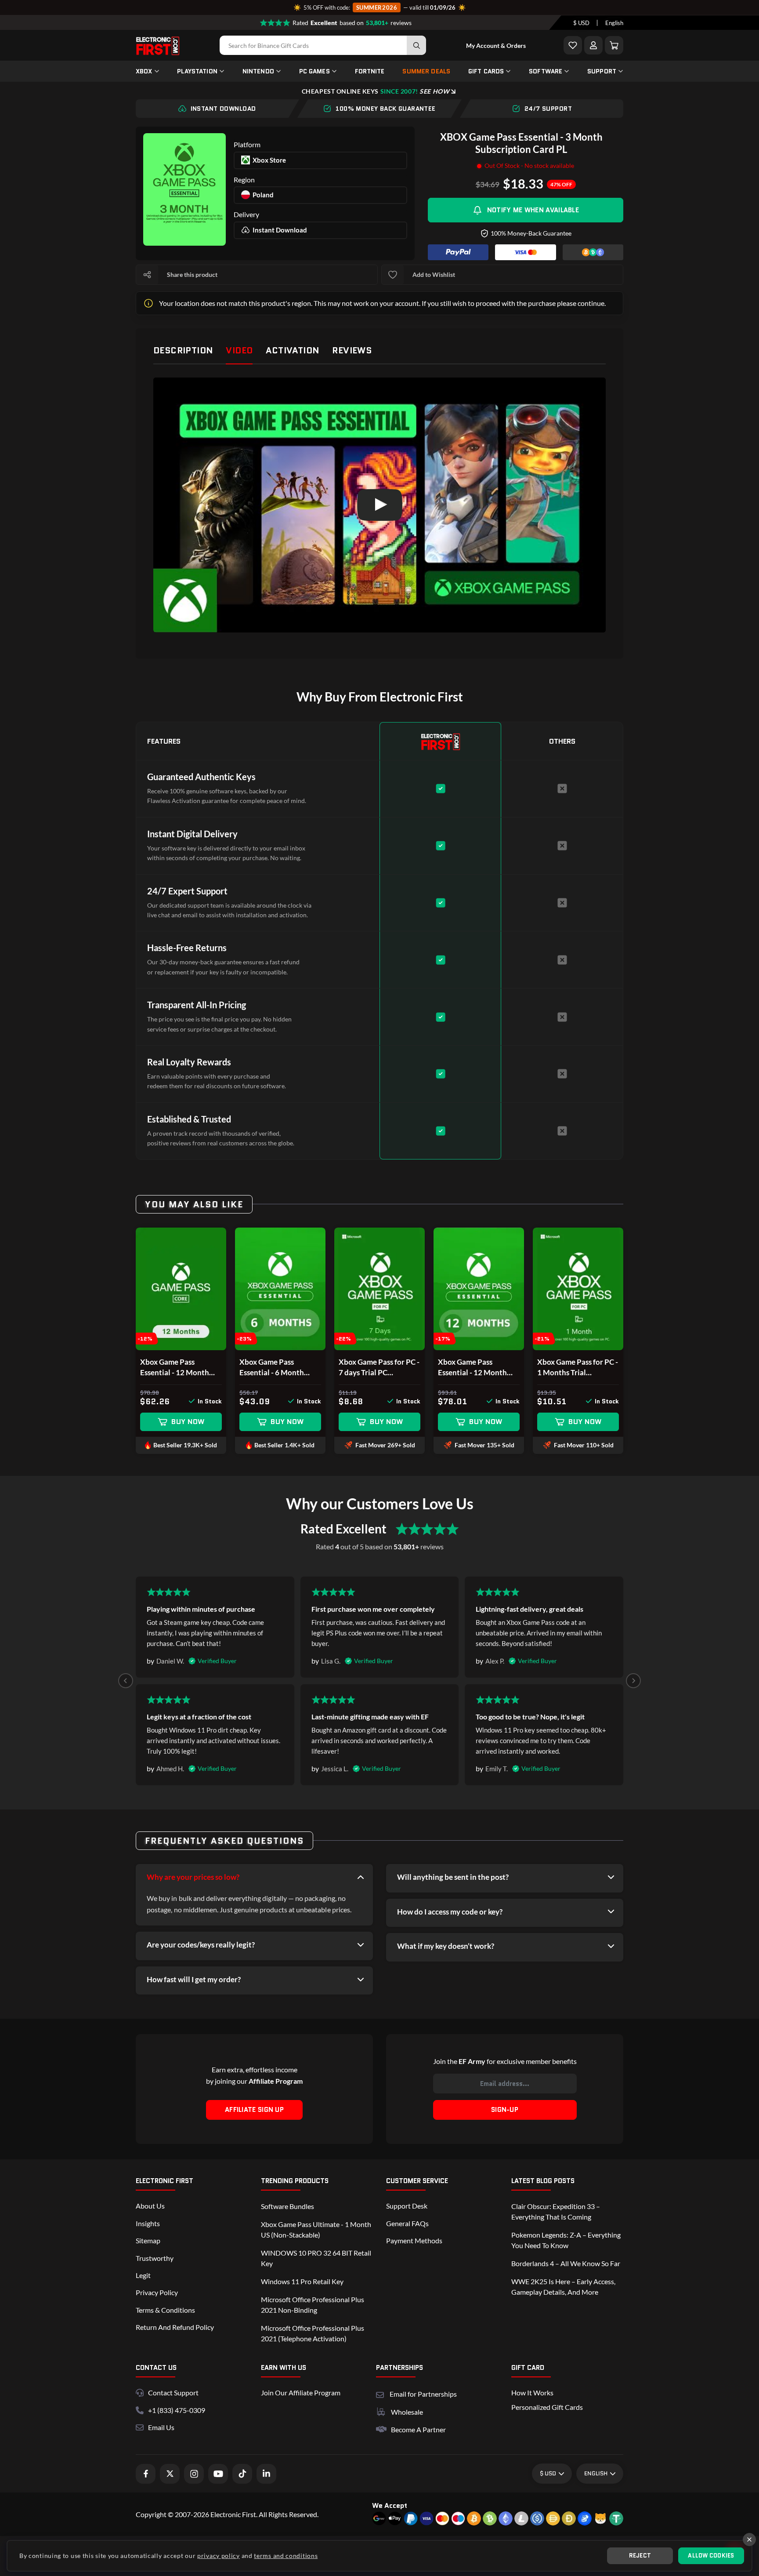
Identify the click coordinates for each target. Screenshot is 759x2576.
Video (239, 350)
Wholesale (407, 2412)
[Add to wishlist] (393, 275)
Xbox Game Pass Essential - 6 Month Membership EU (272, 1368)
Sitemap (148, 2240)
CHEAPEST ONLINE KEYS (376, 91)
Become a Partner (418, 2429)
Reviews (352, 350)
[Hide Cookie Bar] (749, 2540)
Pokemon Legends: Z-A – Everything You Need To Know (566, 2240)
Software (546, 71)
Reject (640, 2556)
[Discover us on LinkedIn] (266, 2474)
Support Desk (407, 2206)
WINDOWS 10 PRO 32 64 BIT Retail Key (316, 2258)
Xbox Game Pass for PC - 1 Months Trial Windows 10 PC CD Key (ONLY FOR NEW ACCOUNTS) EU (578, 1368)
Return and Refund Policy (175, 2327)
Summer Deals (426, 71)
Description (183, 350)
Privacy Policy (157, 2292)
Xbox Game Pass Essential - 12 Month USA (472, 1368)
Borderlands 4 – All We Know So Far (566, 2263)
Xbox (144, 71)
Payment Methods (414, 2240)
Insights (148, 2223)
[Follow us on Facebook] (146, 2474)
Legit (143, 2275)
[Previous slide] (126, 1681)
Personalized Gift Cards (547, 2407)
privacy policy (219, 2556)
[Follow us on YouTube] (218, 2474)
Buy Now (188, 1422)
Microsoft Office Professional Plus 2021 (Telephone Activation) (313, 2333)
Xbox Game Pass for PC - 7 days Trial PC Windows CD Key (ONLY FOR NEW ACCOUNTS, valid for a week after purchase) (379, 1368)
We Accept (390, 2505)
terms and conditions (286, 2556)
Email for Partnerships (423, 2393)
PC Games (314, 71)
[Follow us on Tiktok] (242, 2474)
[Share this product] (147, 275)
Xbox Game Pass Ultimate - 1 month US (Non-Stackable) (316, 2229)
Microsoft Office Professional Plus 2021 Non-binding (313, 2305)
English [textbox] (614, 23)
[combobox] (581, 23)
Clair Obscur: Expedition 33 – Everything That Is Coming (556, 2211)
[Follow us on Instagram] (194, 2474)
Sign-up (505, 2110)
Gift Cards (486, 71)
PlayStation (197, 71)
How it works (532, 2393)
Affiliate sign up (254, 2110)
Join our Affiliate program (301, 2393)
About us (150, 2206)
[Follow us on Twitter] (170, 2474)
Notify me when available (533, 210)
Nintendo (258, 71)
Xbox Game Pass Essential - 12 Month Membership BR (175, 1368)
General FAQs (407, 2223)
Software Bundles (287, 2206)
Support (602, 71)
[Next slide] (633, 1681)
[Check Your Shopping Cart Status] (614, 45)
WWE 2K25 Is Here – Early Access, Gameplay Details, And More (563, 2287)
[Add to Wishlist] (573, 45)
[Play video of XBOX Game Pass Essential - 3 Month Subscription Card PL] (379, 505)
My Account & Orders (496, 45)
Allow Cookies (711, 2556)
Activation (292, 350)
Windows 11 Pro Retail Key (302, 2281)
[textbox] (581, 23)
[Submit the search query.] (416, 45)
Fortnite (370, 71)
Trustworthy (155, 2258)
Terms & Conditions (165, 2310)
